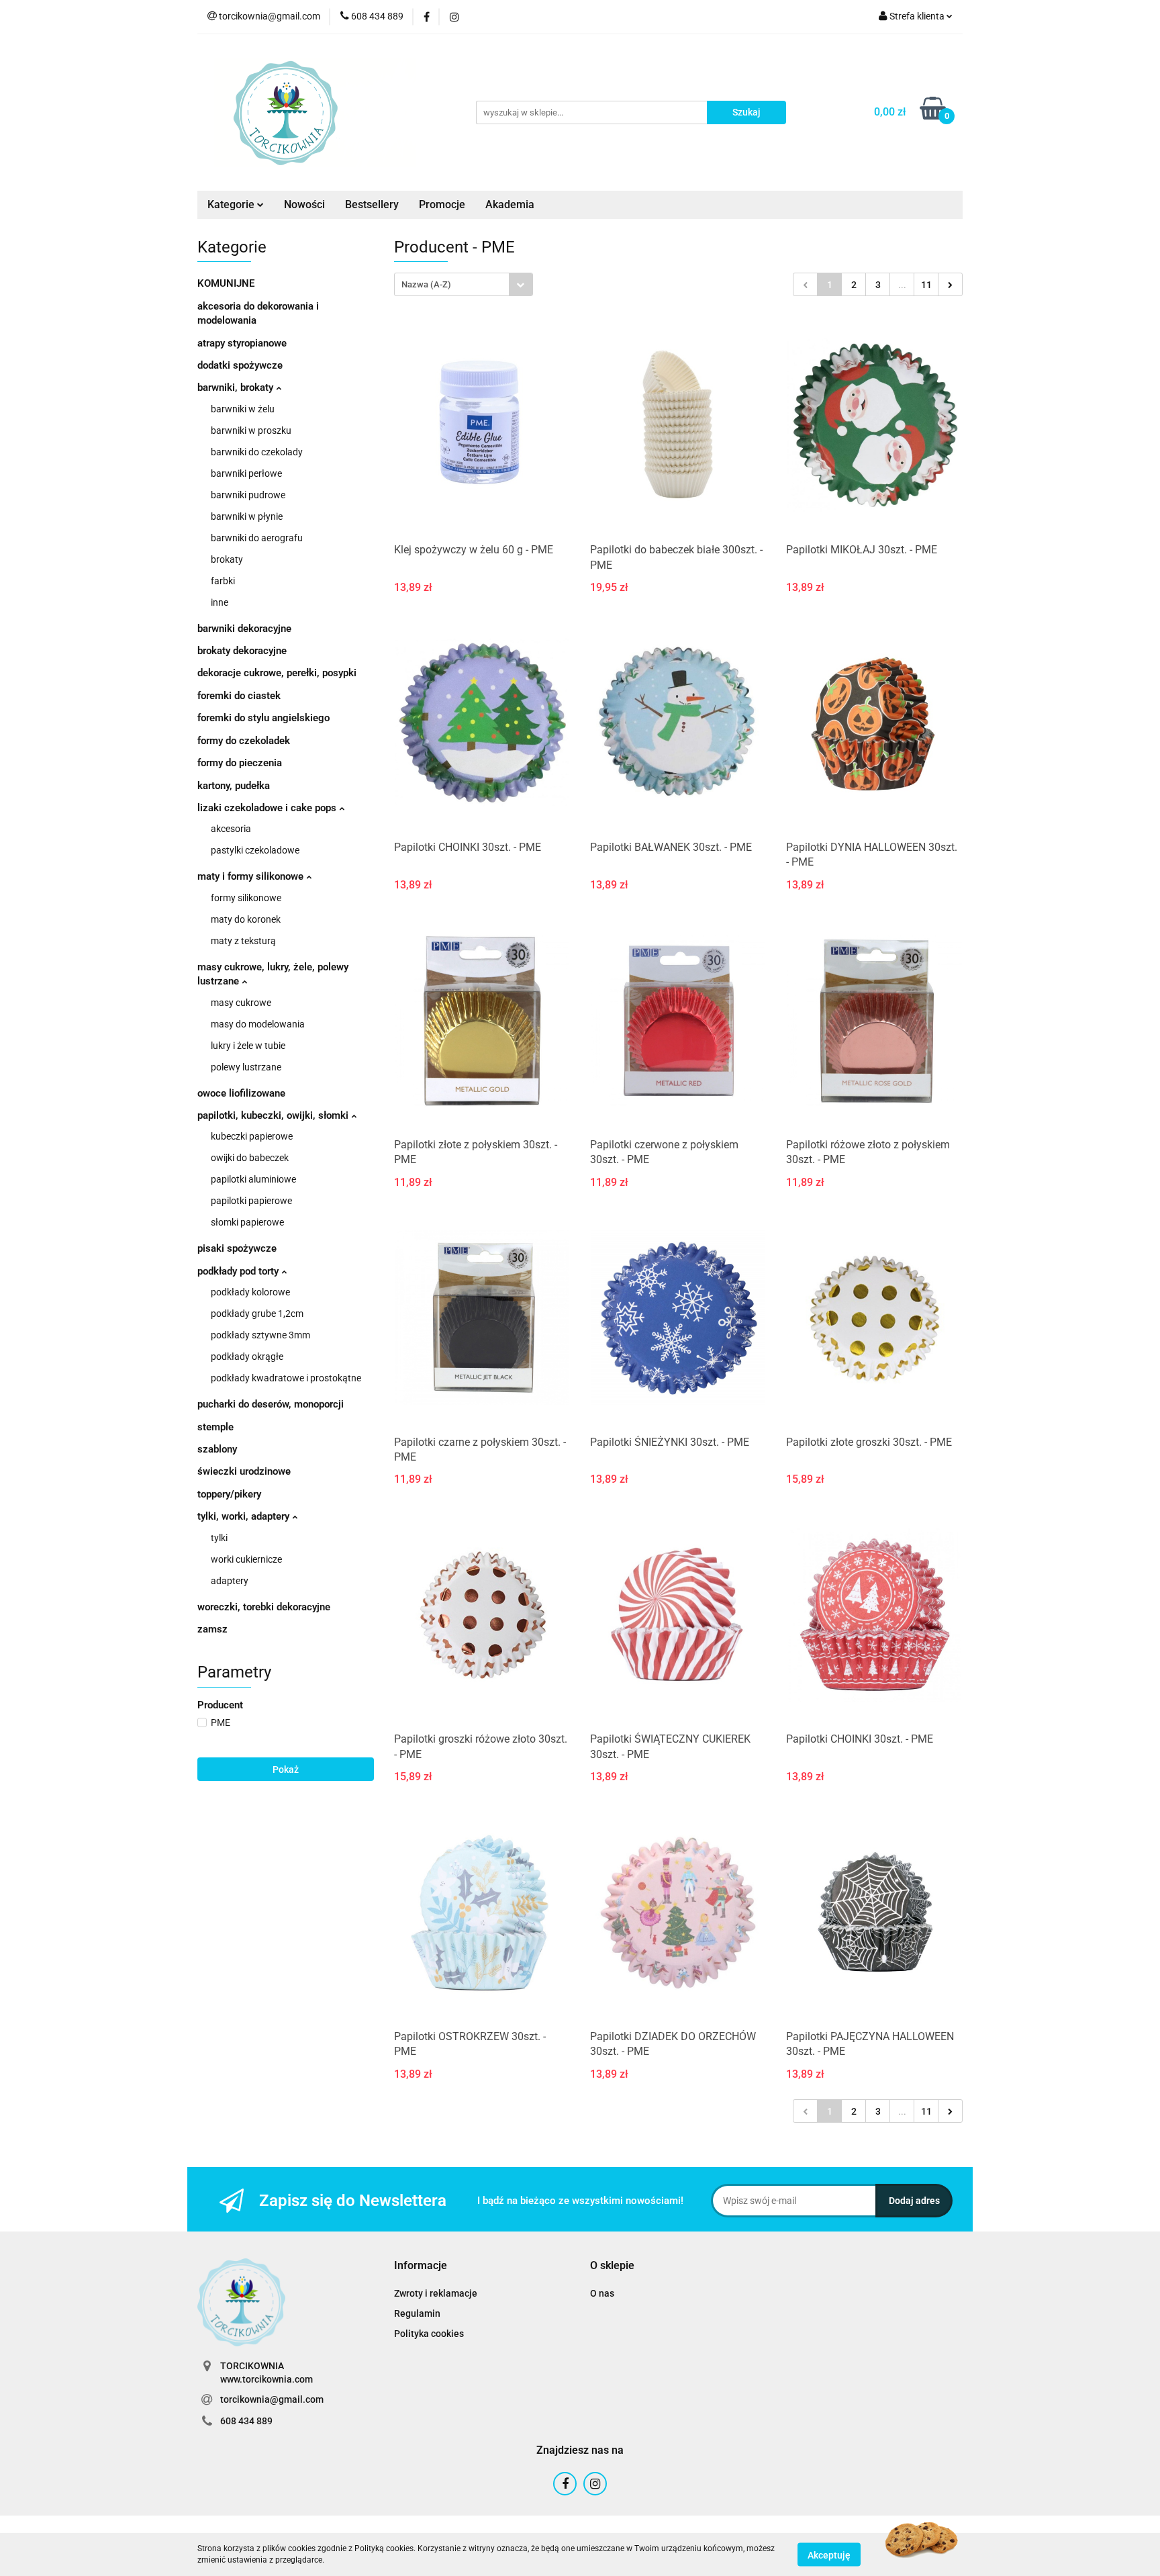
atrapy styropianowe (242, 343)
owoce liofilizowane (241, 1093)
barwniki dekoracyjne (244, 629)
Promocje (442, 204)
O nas (602, 2293)
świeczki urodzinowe (244, 1471)
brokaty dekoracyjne (242, 651)
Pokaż (286, 1769)
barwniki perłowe (246, 473)
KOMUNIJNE (226, 283)
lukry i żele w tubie (248, 1046)
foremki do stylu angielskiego (263, 718)
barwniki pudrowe (248, 495)
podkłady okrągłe (247, 1356)
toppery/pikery (229, 1494)
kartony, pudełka (234, 786)
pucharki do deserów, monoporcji (271, 1404)
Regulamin (417, 2313)
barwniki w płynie (247, 516)
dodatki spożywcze (240, 365)
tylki (219, 1538)
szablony (217, 1449)
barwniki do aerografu (257, 538)
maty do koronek (246, 919)
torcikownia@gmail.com (272, 2399)
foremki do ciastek (239, 696)
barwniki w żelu (243, 409)
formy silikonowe (246, 898)
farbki (223, 581)
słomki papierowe (247, 1222)
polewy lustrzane (246, 1067)
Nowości (304, 204)
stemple (215, 1427)
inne (220, 602)
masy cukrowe (241, 1003)
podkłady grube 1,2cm (257, 1314)
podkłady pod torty (239, 1271)
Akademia (510, 204)
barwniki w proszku (251, 430)
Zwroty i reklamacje (436, 2293)
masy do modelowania (258, 1024)
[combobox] (464, 284)
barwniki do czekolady (257, 452)
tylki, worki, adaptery (245, 1516)
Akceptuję (829, 2555)
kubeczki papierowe (252, 1136)
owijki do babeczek (250, 1158)
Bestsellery (372, 204)
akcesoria (231, 829)
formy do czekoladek (244, 741)
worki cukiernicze (246, 1559)
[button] (421, 2266)
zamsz (212, 1629)
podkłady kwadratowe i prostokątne (286, 1378)
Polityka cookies (429, 2334)
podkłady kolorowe (250, 1292)
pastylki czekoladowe (255, 850)
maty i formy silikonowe (252, 876)
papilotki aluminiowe (253, 1179)
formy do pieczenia (240, 763)
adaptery (230, 1581)
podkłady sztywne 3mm (260, 1335)
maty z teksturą (243, 941)
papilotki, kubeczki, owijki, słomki (274, 1115)
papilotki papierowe (251, 1201)
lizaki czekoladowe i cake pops (268, 808)
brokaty (227, 559)
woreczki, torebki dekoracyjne (264, 1607)
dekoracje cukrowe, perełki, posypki (277, 673)
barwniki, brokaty (237, 387)
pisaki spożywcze (237, 1248)
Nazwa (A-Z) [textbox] (426, 284)
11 (926, 285)
